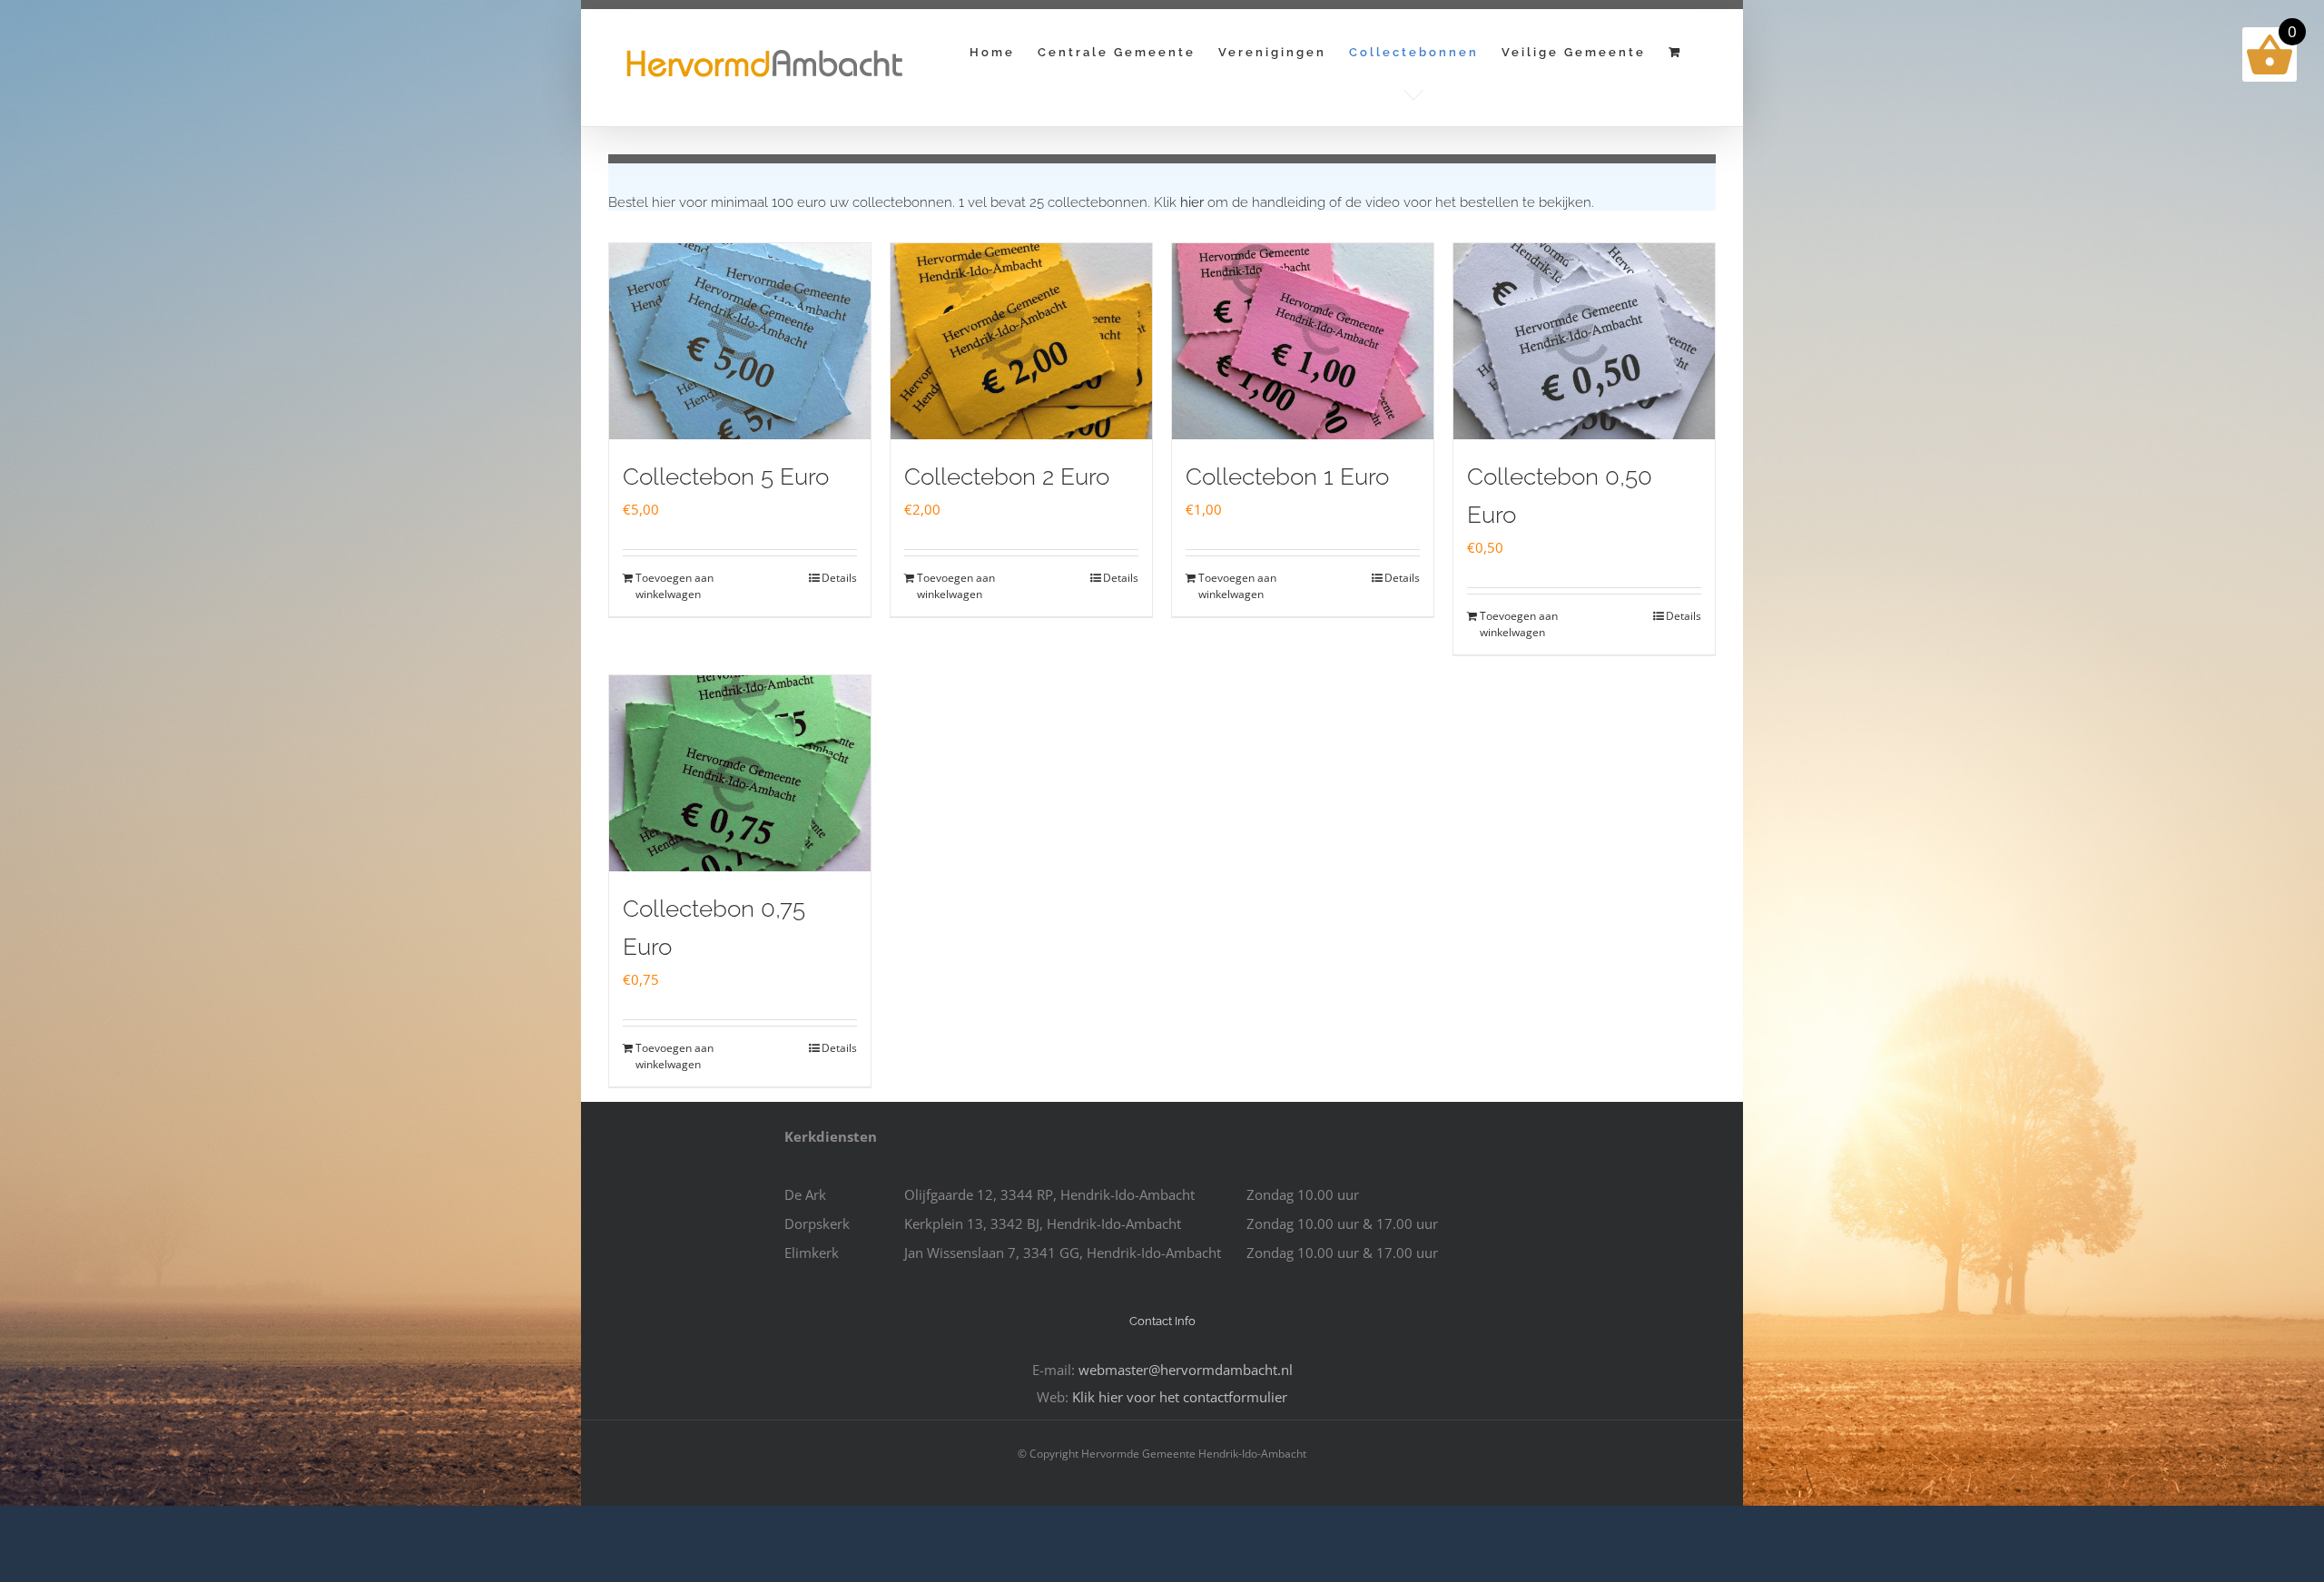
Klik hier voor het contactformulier (1180, 1397)
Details (839, 578)
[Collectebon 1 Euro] (1303, 341)
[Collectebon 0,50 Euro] (1584, 341)
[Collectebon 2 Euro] (1021, 341)
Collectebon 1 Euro (1287, 477)
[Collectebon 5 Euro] (740, 341)
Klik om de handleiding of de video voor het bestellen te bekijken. (1374, 202)
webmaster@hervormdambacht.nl (1186, 1370)
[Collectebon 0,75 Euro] (740, 773)
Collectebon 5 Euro (726, 477)
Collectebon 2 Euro (1007, 477)
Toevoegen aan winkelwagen (675, 586)
